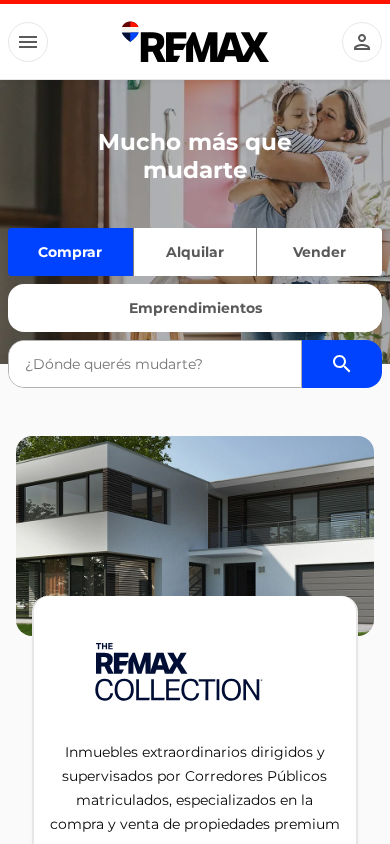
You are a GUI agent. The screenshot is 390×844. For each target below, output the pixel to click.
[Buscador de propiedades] (342, 364)
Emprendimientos (195, 308)
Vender (319, 252)
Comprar (70, 252)
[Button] (28, 42)
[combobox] (155, 364)
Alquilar (195, 252)
